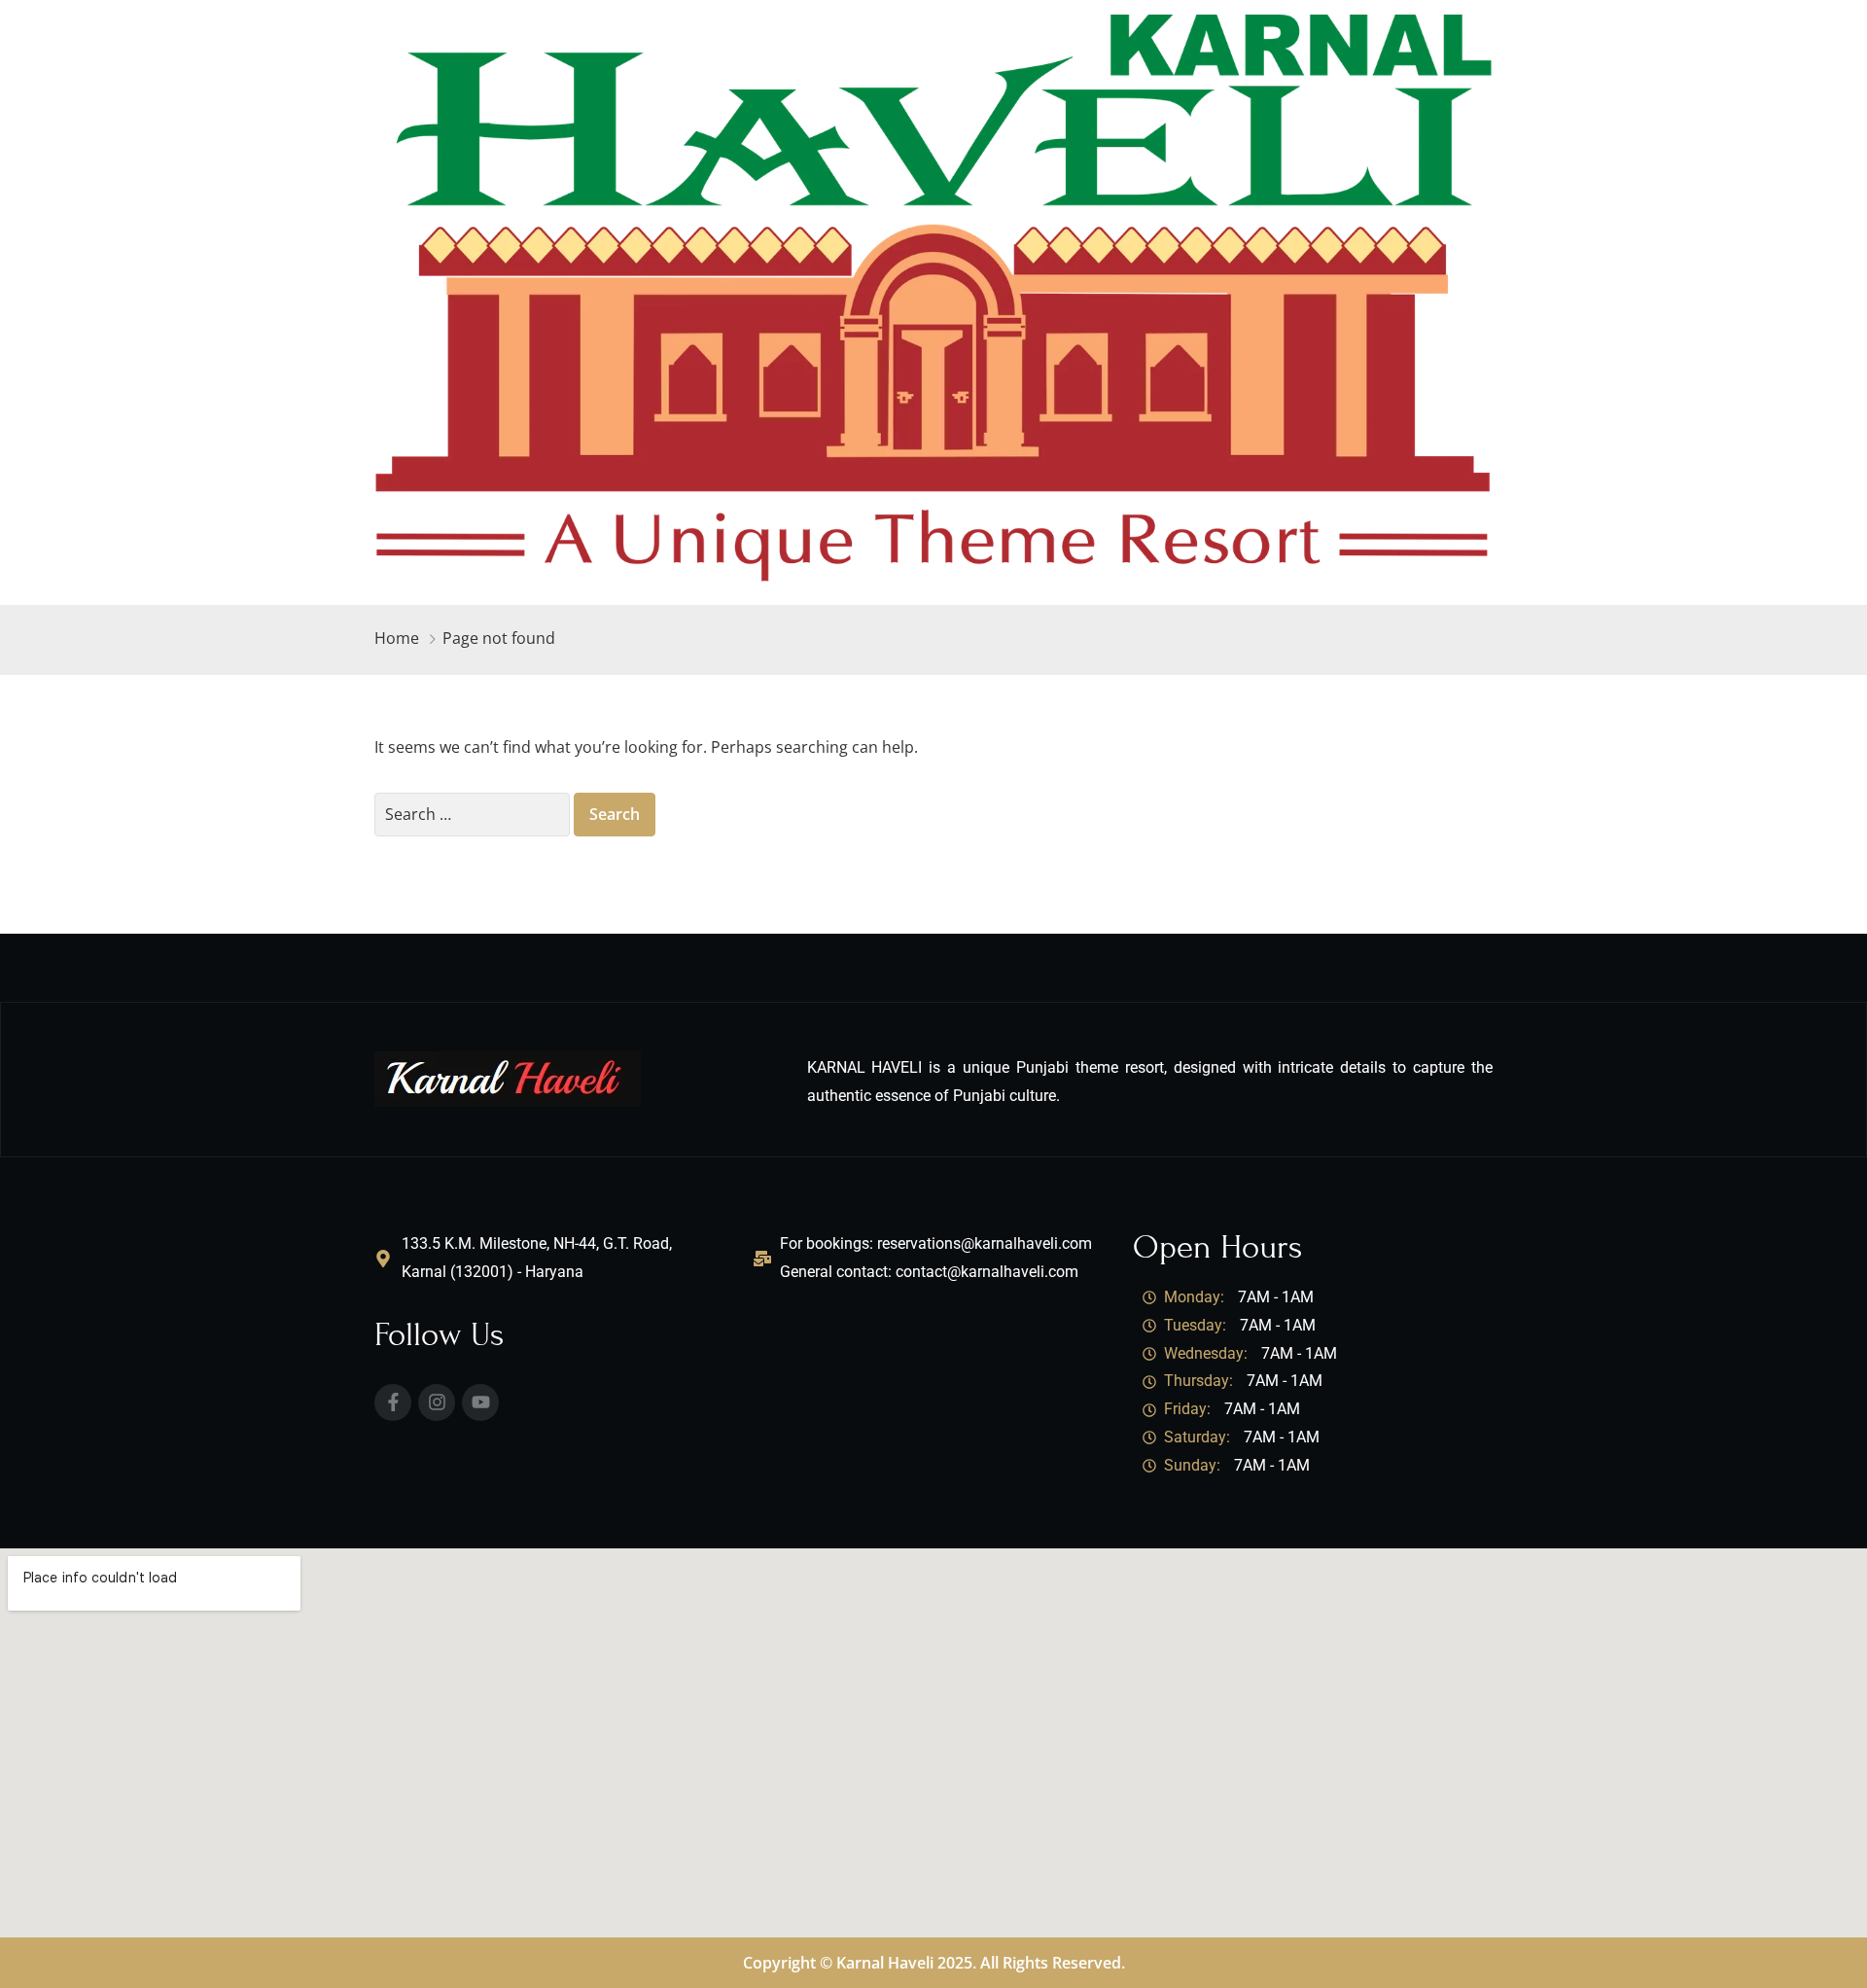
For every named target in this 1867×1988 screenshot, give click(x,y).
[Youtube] (480, 1402)
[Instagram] (437, 1402)
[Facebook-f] (393, 1402)
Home (397, 638)
